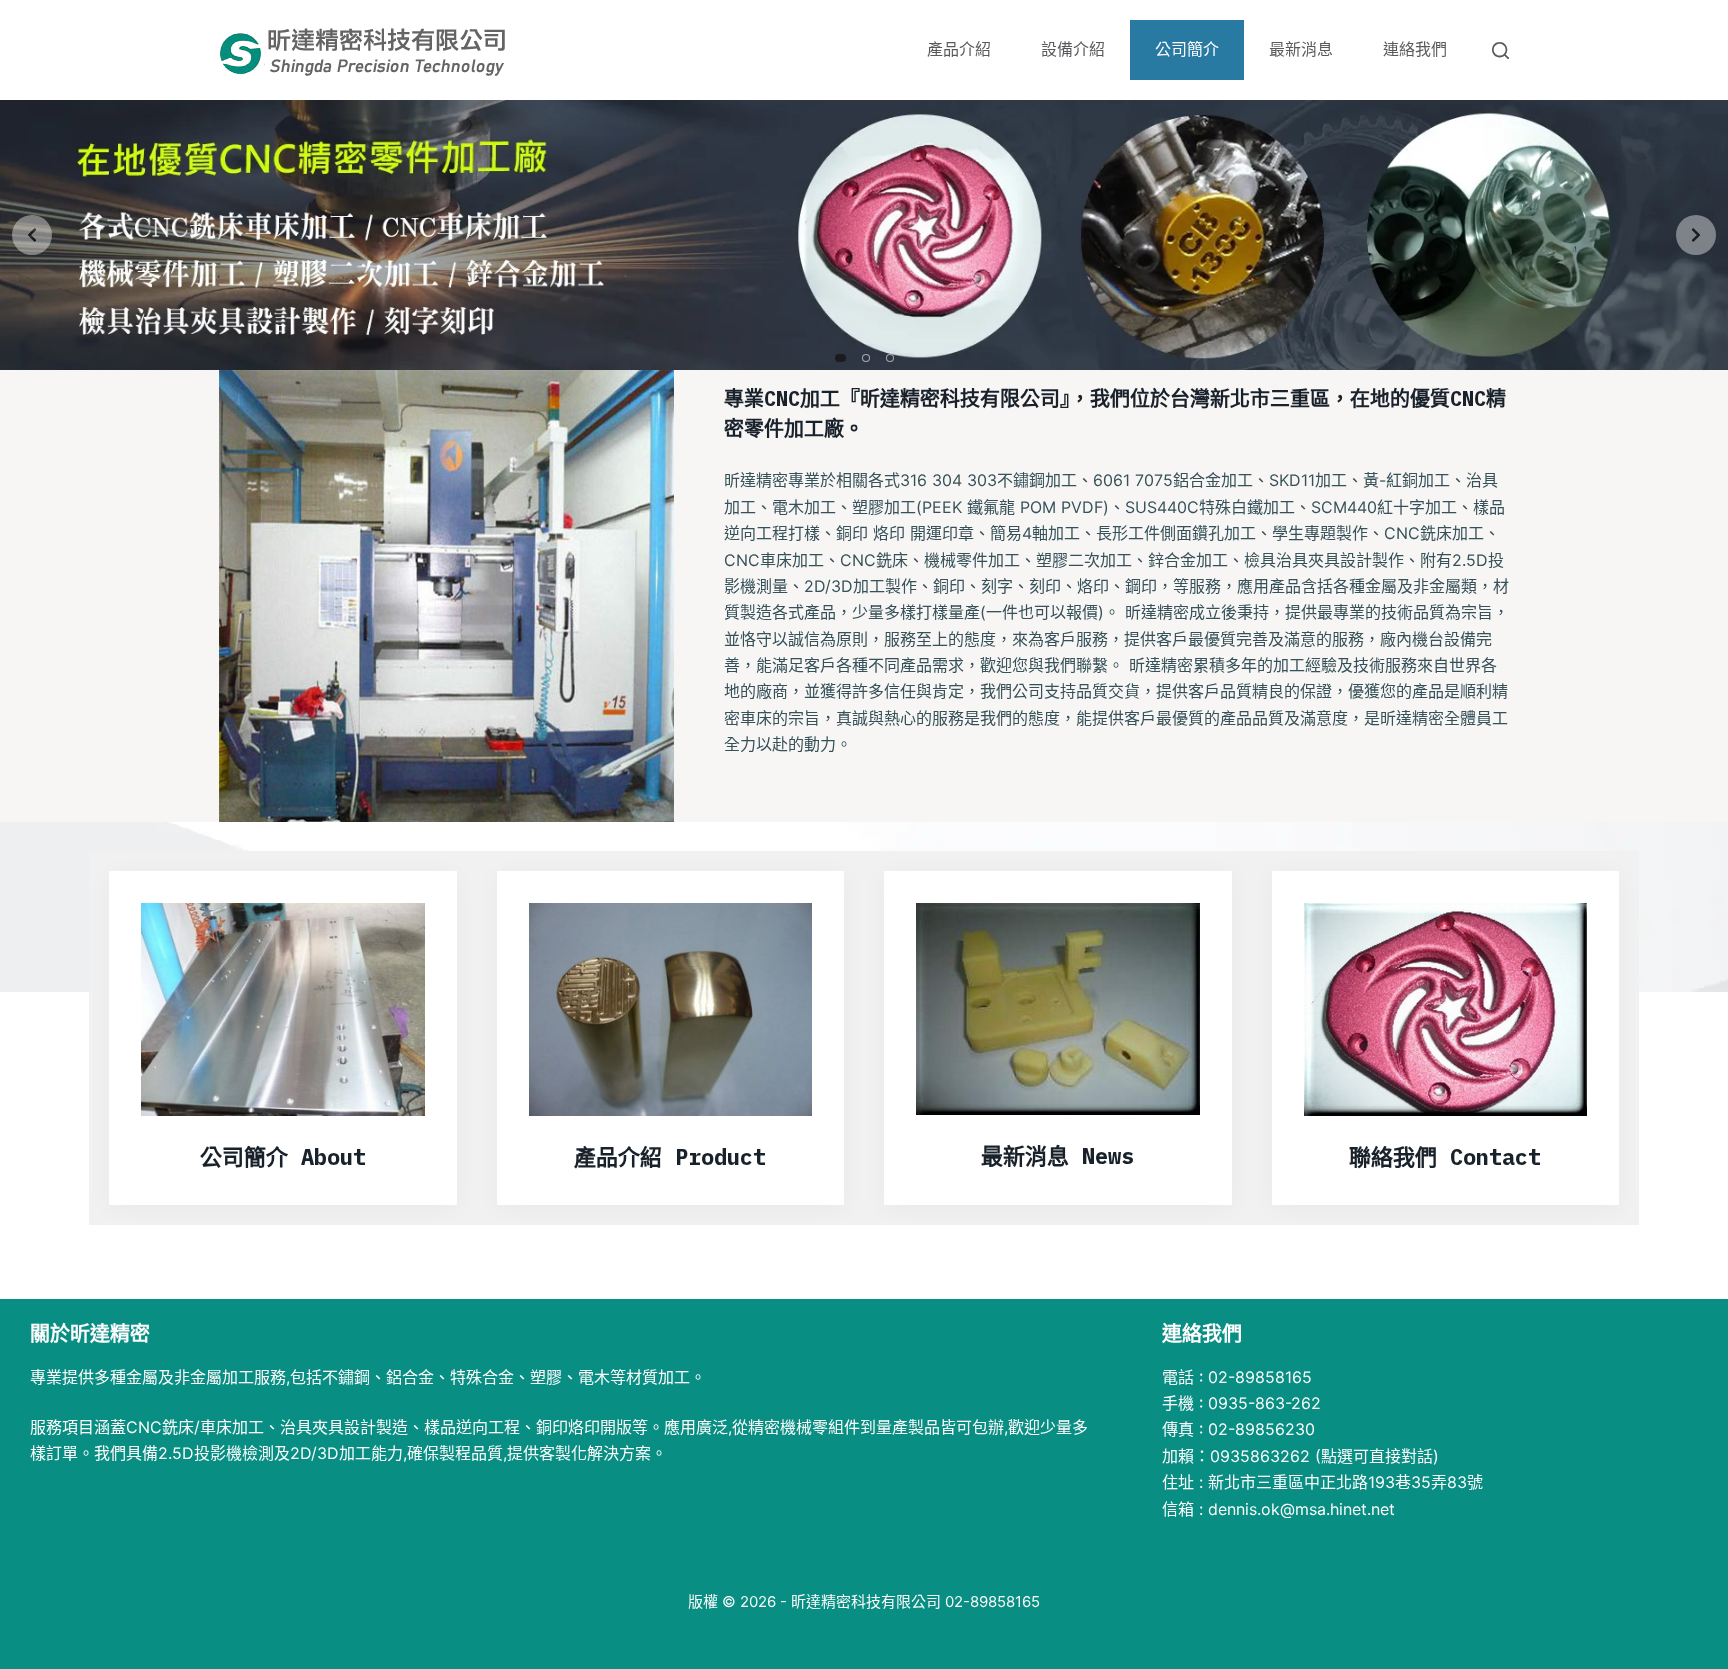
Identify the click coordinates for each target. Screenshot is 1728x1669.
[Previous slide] (32, 235)
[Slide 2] (866, 358)
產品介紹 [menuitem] (959, 49)
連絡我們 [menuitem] (1415, 49)
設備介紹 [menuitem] (1073, 49)
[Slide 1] (840, 358)
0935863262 (1260, 1456)
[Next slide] (1696, 235)
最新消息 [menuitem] (1301, 49)
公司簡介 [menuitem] (1187, 49)
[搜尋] (1500, 50)
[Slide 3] (890, 358)
